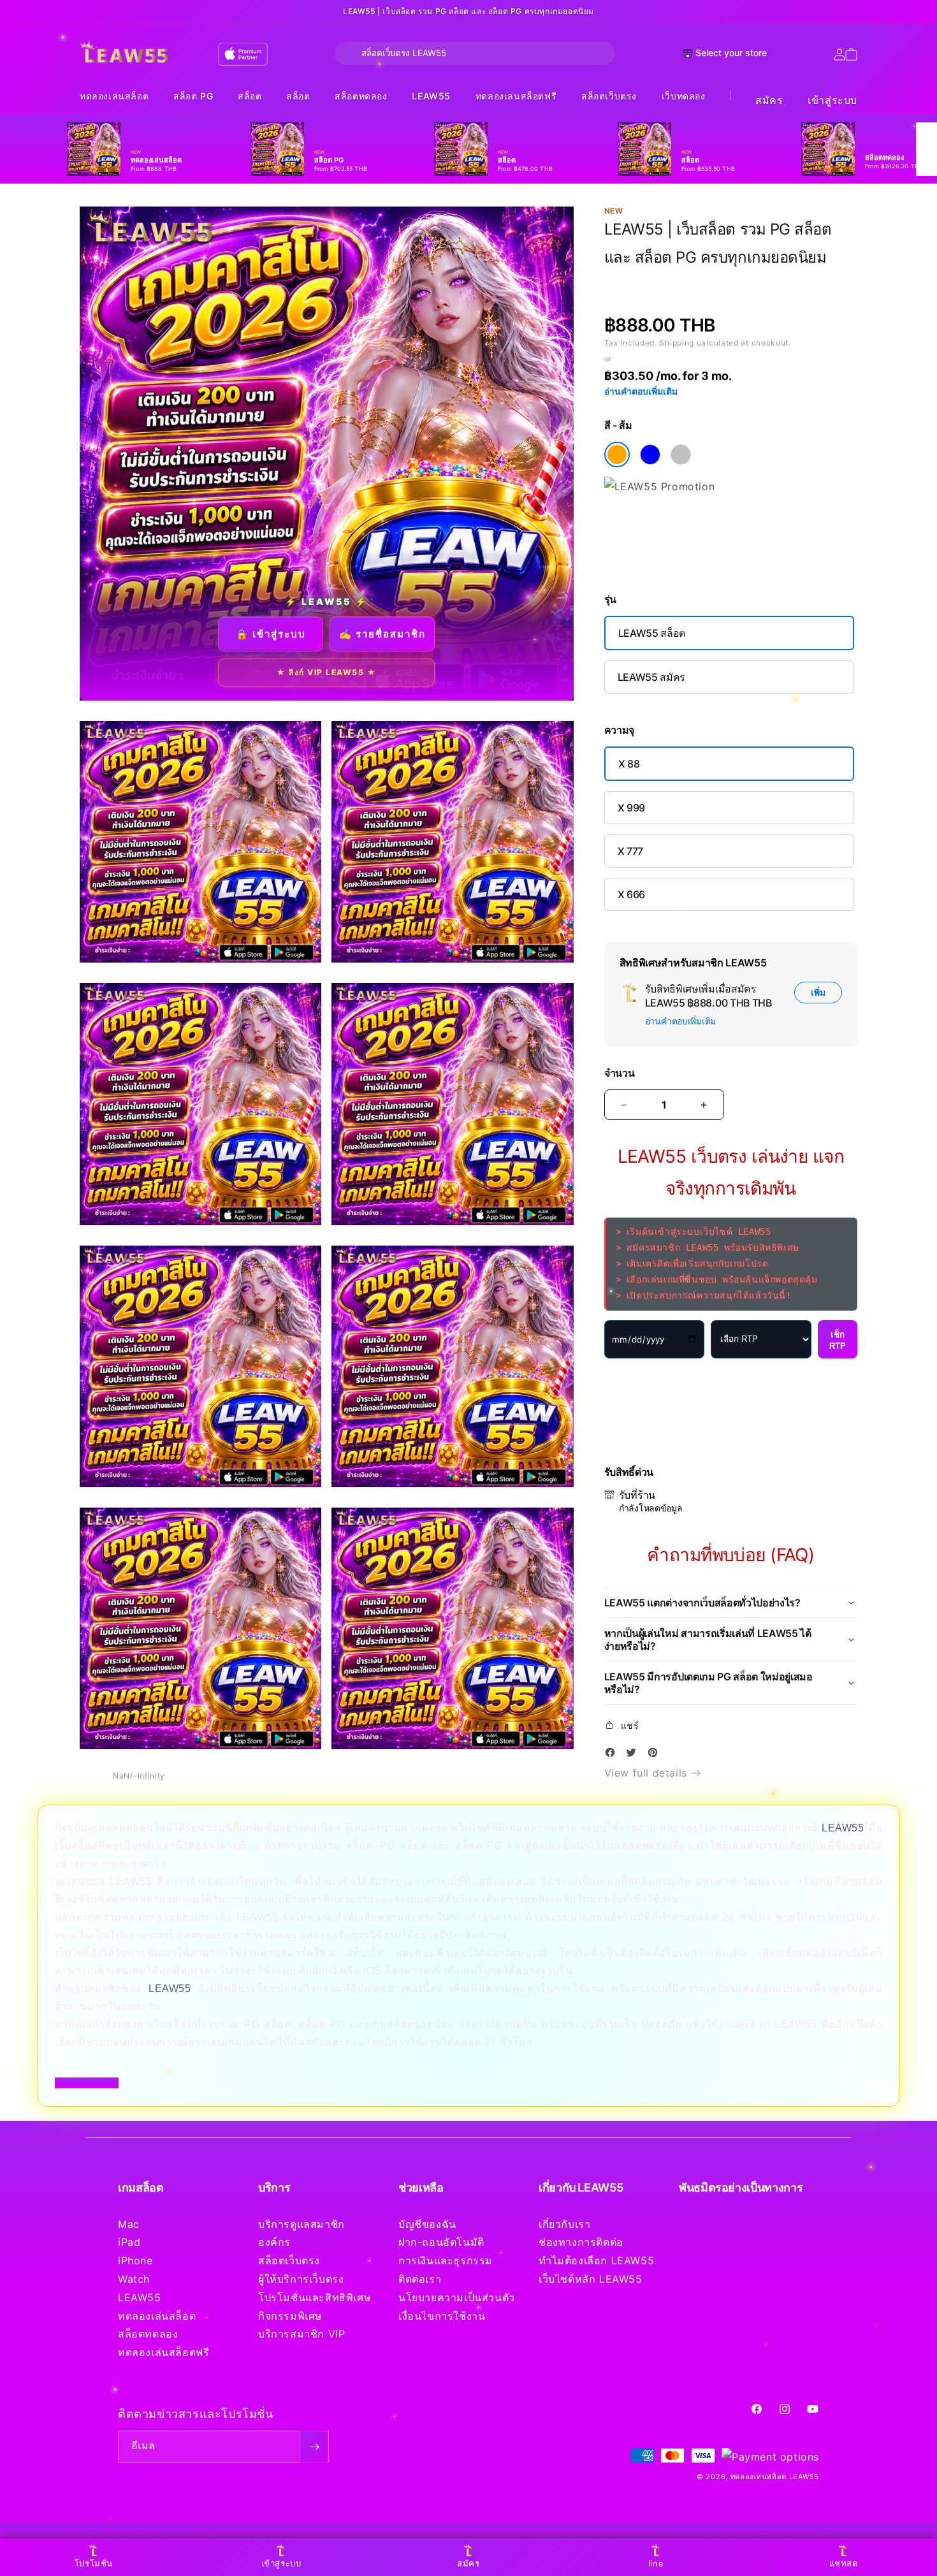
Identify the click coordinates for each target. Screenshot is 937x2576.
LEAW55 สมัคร (651, 677)
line (656, 2563)
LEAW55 (431, 96)
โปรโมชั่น (94, 2563)
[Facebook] (613, 1755)
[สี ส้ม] (617, 455)
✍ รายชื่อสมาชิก (382, 634)
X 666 (631, 894)
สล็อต (250, 96)
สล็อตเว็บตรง (609, 96)
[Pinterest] (656, 1755)
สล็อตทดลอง (361, 96)
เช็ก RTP (838, 1340)
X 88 (629, 764)
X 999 (631, 808)
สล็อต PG (193, 96)
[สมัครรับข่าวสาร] (314, 2447)
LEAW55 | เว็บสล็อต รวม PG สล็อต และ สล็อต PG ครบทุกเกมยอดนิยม (468, 11)
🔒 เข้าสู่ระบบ (271, 634)
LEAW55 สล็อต (652, 633)
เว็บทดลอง (684, 96)
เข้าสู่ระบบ (832, 100)
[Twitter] (634, 1755)
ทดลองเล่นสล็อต (114, 96)
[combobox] (475, 54)
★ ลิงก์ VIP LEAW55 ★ (326, 672)
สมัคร (769, 100)
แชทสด (844, 2563)
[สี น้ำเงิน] (650, 455)
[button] (114, 97)
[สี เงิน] (681, 455)
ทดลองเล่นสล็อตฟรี (516, 96)
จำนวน (620, 1073)
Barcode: (697, 281)
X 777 (630, 851)
